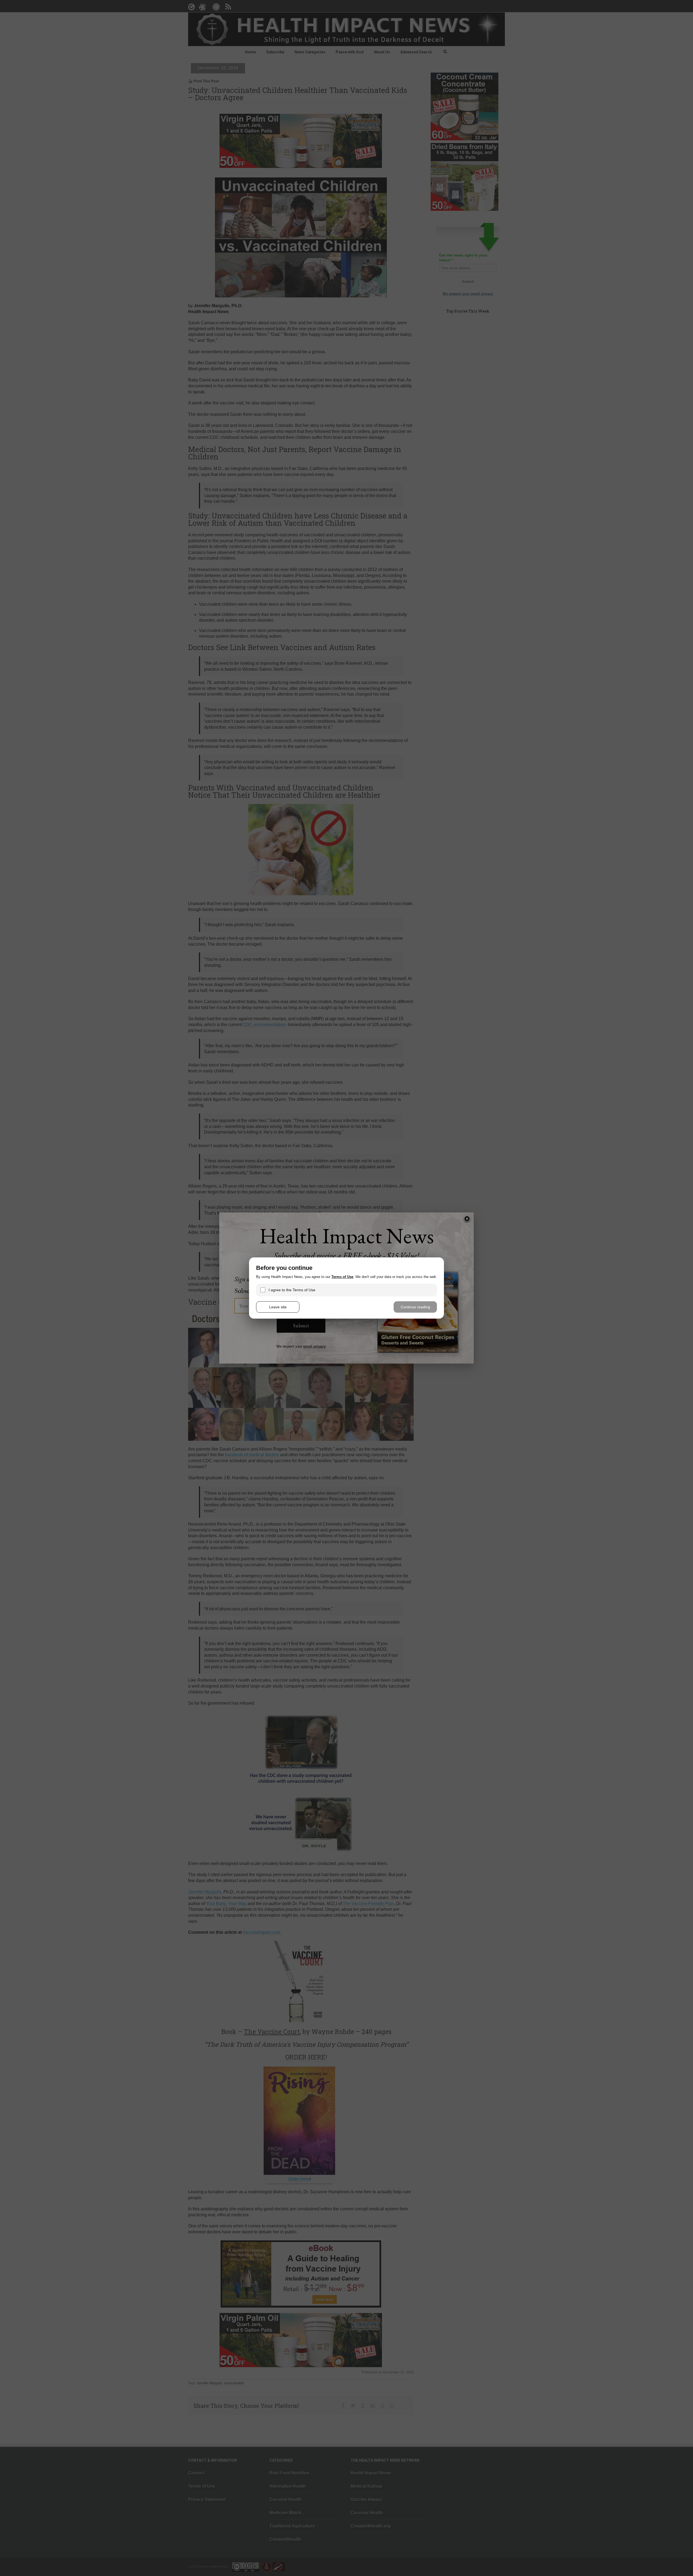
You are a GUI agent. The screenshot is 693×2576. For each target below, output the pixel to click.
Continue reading (415, 1307)
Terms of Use (342, 1277)
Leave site (278, 1307)
